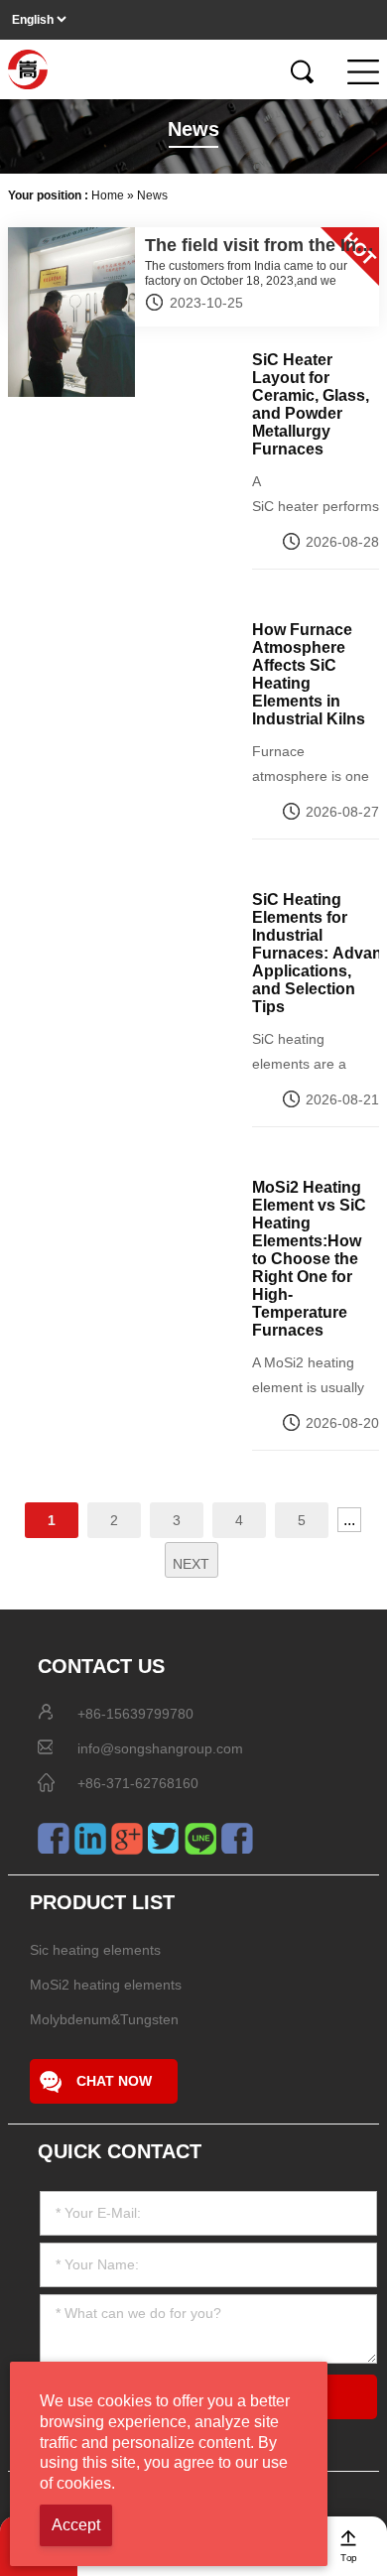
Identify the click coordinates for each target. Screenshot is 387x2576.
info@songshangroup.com (160, 1748)
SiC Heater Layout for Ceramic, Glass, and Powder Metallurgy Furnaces (311, 404)
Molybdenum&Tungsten (104, 2019)
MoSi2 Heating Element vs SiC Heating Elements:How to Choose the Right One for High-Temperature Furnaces (309, 1259)
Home (108, 195)
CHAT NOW (114, 2081)
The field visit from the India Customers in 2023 (259, 246)
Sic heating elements (95, 1950)
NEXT (191, 1564)
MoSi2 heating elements (106, 1985)
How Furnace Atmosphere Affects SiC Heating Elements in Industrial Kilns (309, 674)
